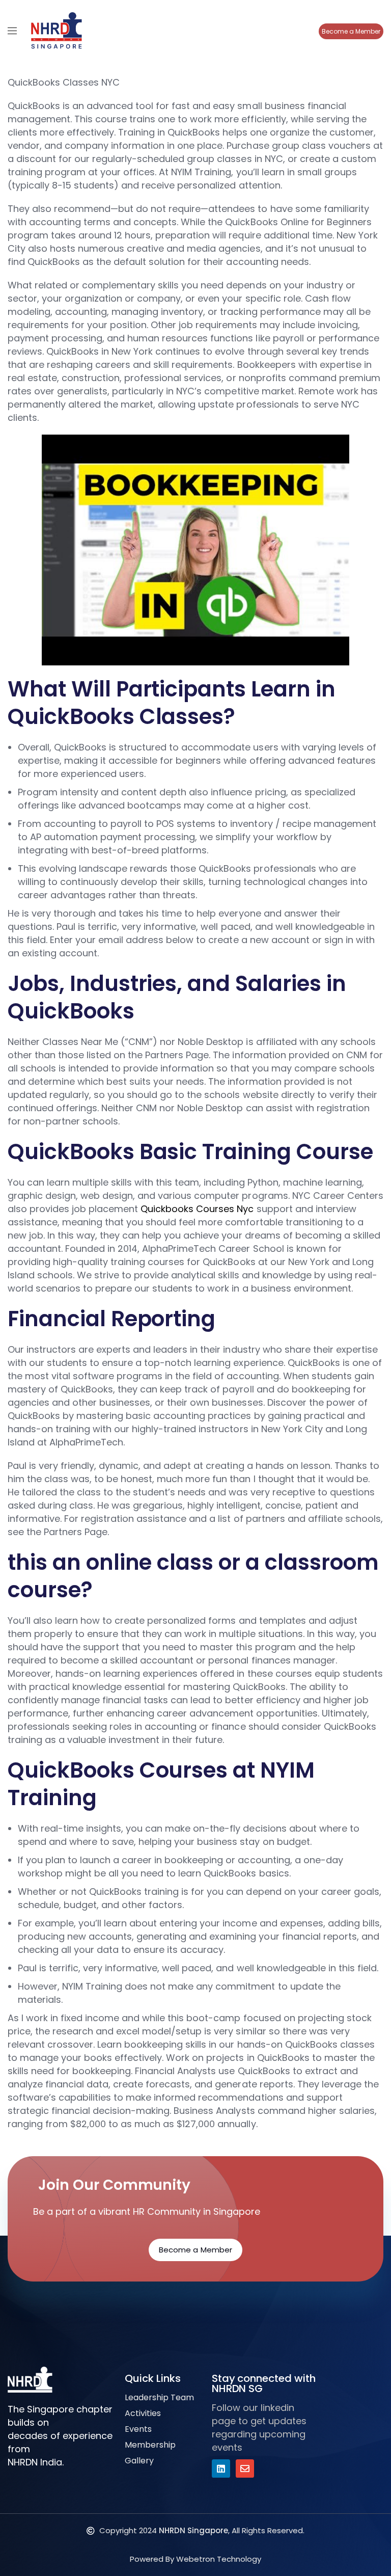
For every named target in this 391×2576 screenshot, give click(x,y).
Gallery (139, 2461)
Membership (150, 2445)
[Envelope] (245, 2468)
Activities (143, 2413)
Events (138, 2429)
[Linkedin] (221, 2468)
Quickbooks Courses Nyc (197, 1209)
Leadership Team (159, 2397)
